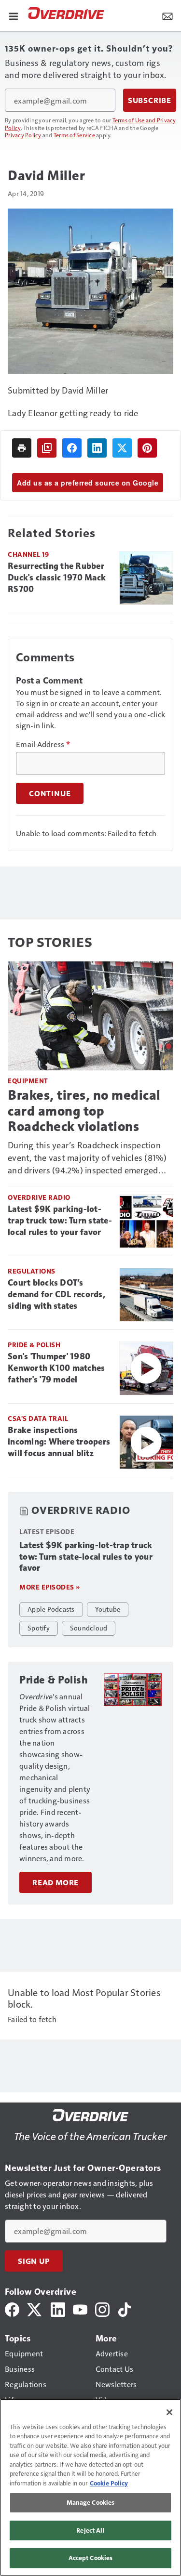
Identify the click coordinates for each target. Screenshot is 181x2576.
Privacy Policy (23, 135)
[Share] (72, 448)
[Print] (22, 448)
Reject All (90, 2530)
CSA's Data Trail (38, 1418)
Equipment (28, 1081)
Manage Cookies (91, 2502)
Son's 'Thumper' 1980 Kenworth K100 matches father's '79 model (56, 1368)
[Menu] (14, 15)
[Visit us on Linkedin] (58, 2308)
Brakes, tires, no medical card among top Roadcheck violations (84, 1111)
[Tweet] (122, 448)
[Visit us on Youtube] (80, 2308)
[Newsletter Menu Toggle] (167, 15)
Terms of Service (74, 135)
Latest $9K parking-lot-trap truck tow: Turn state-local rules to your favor (60, 1221)
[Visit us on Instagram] (102, 2308)
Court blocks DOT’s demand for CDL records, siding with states (56, 1294)
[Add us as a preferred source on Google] (47, 448)
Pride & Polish (34, 1345)
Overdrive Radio (39, 1197)
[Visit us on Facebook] (12, 2308)
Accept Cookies (91, 2558)
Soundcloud (89, 1628)
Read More (56, 1882)
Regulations (32, 1271)
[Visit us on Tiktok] (125, 2308)
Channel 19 (28, 554)
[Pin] (147, 448)
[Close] (169, 2412)
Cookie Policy (109, 2483)
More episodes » (50, 1587)
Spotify (39, 1628)
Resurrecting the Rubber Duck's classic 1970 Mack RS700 (57, 578)
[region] (90, 2487)
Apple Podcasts (51, 1609)
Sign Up (34, 2261)
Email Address (43, 744)
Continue (50, 793)
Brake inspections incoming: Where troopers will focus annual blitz (59, 1442)
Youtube (108, 1609)
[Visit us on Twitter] (35, 2308)
